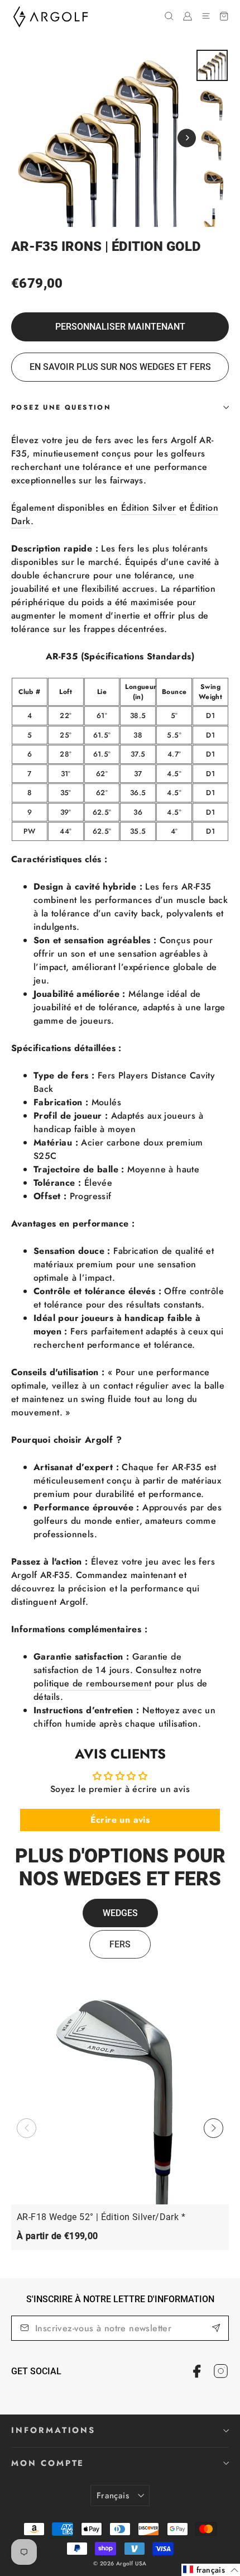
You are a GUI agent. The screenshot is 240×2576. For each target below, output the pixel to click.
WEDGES (120, 1913)
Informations (53, 2430)
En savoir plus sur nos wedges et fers (120, 367)
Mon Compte (48, 2463)
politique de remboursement (92, 1683)
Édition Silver (149, 508)
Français (113, 2496)
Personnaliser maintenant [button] (120, 327)
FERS (120, 1944)
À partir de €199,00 (57, 2236)
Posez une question (61, 407)
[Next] (187, 138)
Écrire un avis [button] (120, 1820)
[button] (213, 2128)
